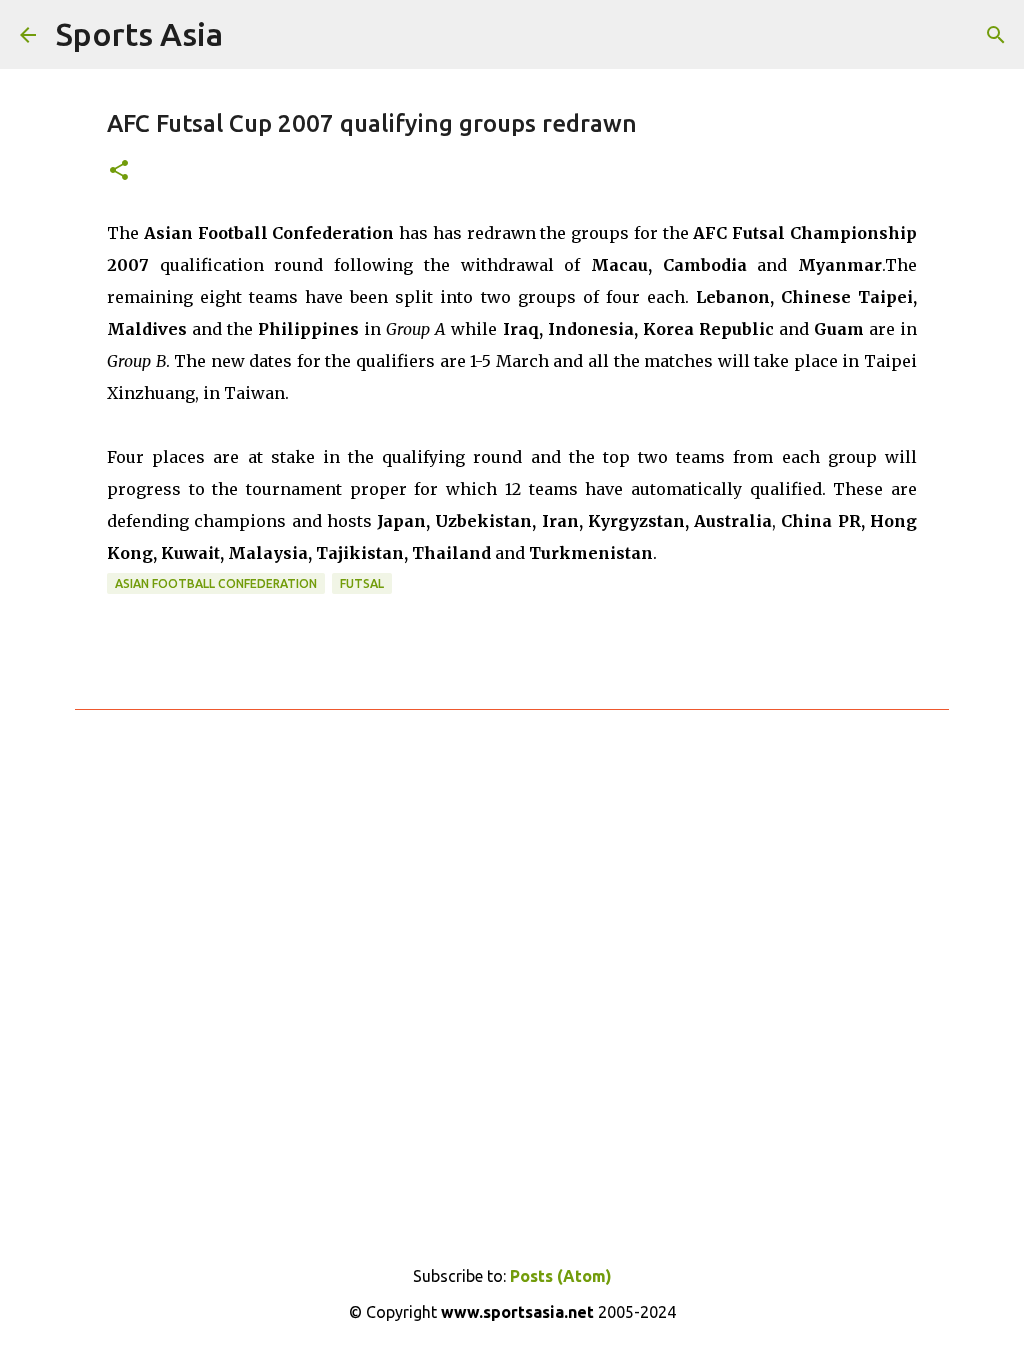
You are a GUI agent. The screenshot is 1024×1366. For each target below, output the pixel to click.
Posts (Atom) (561, 1276)
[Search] (996, 35)
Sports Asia (139, 34)
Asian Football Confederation (216, 583)
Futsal (362, 583)
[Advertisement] (512, 968)
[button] (119, 171)
